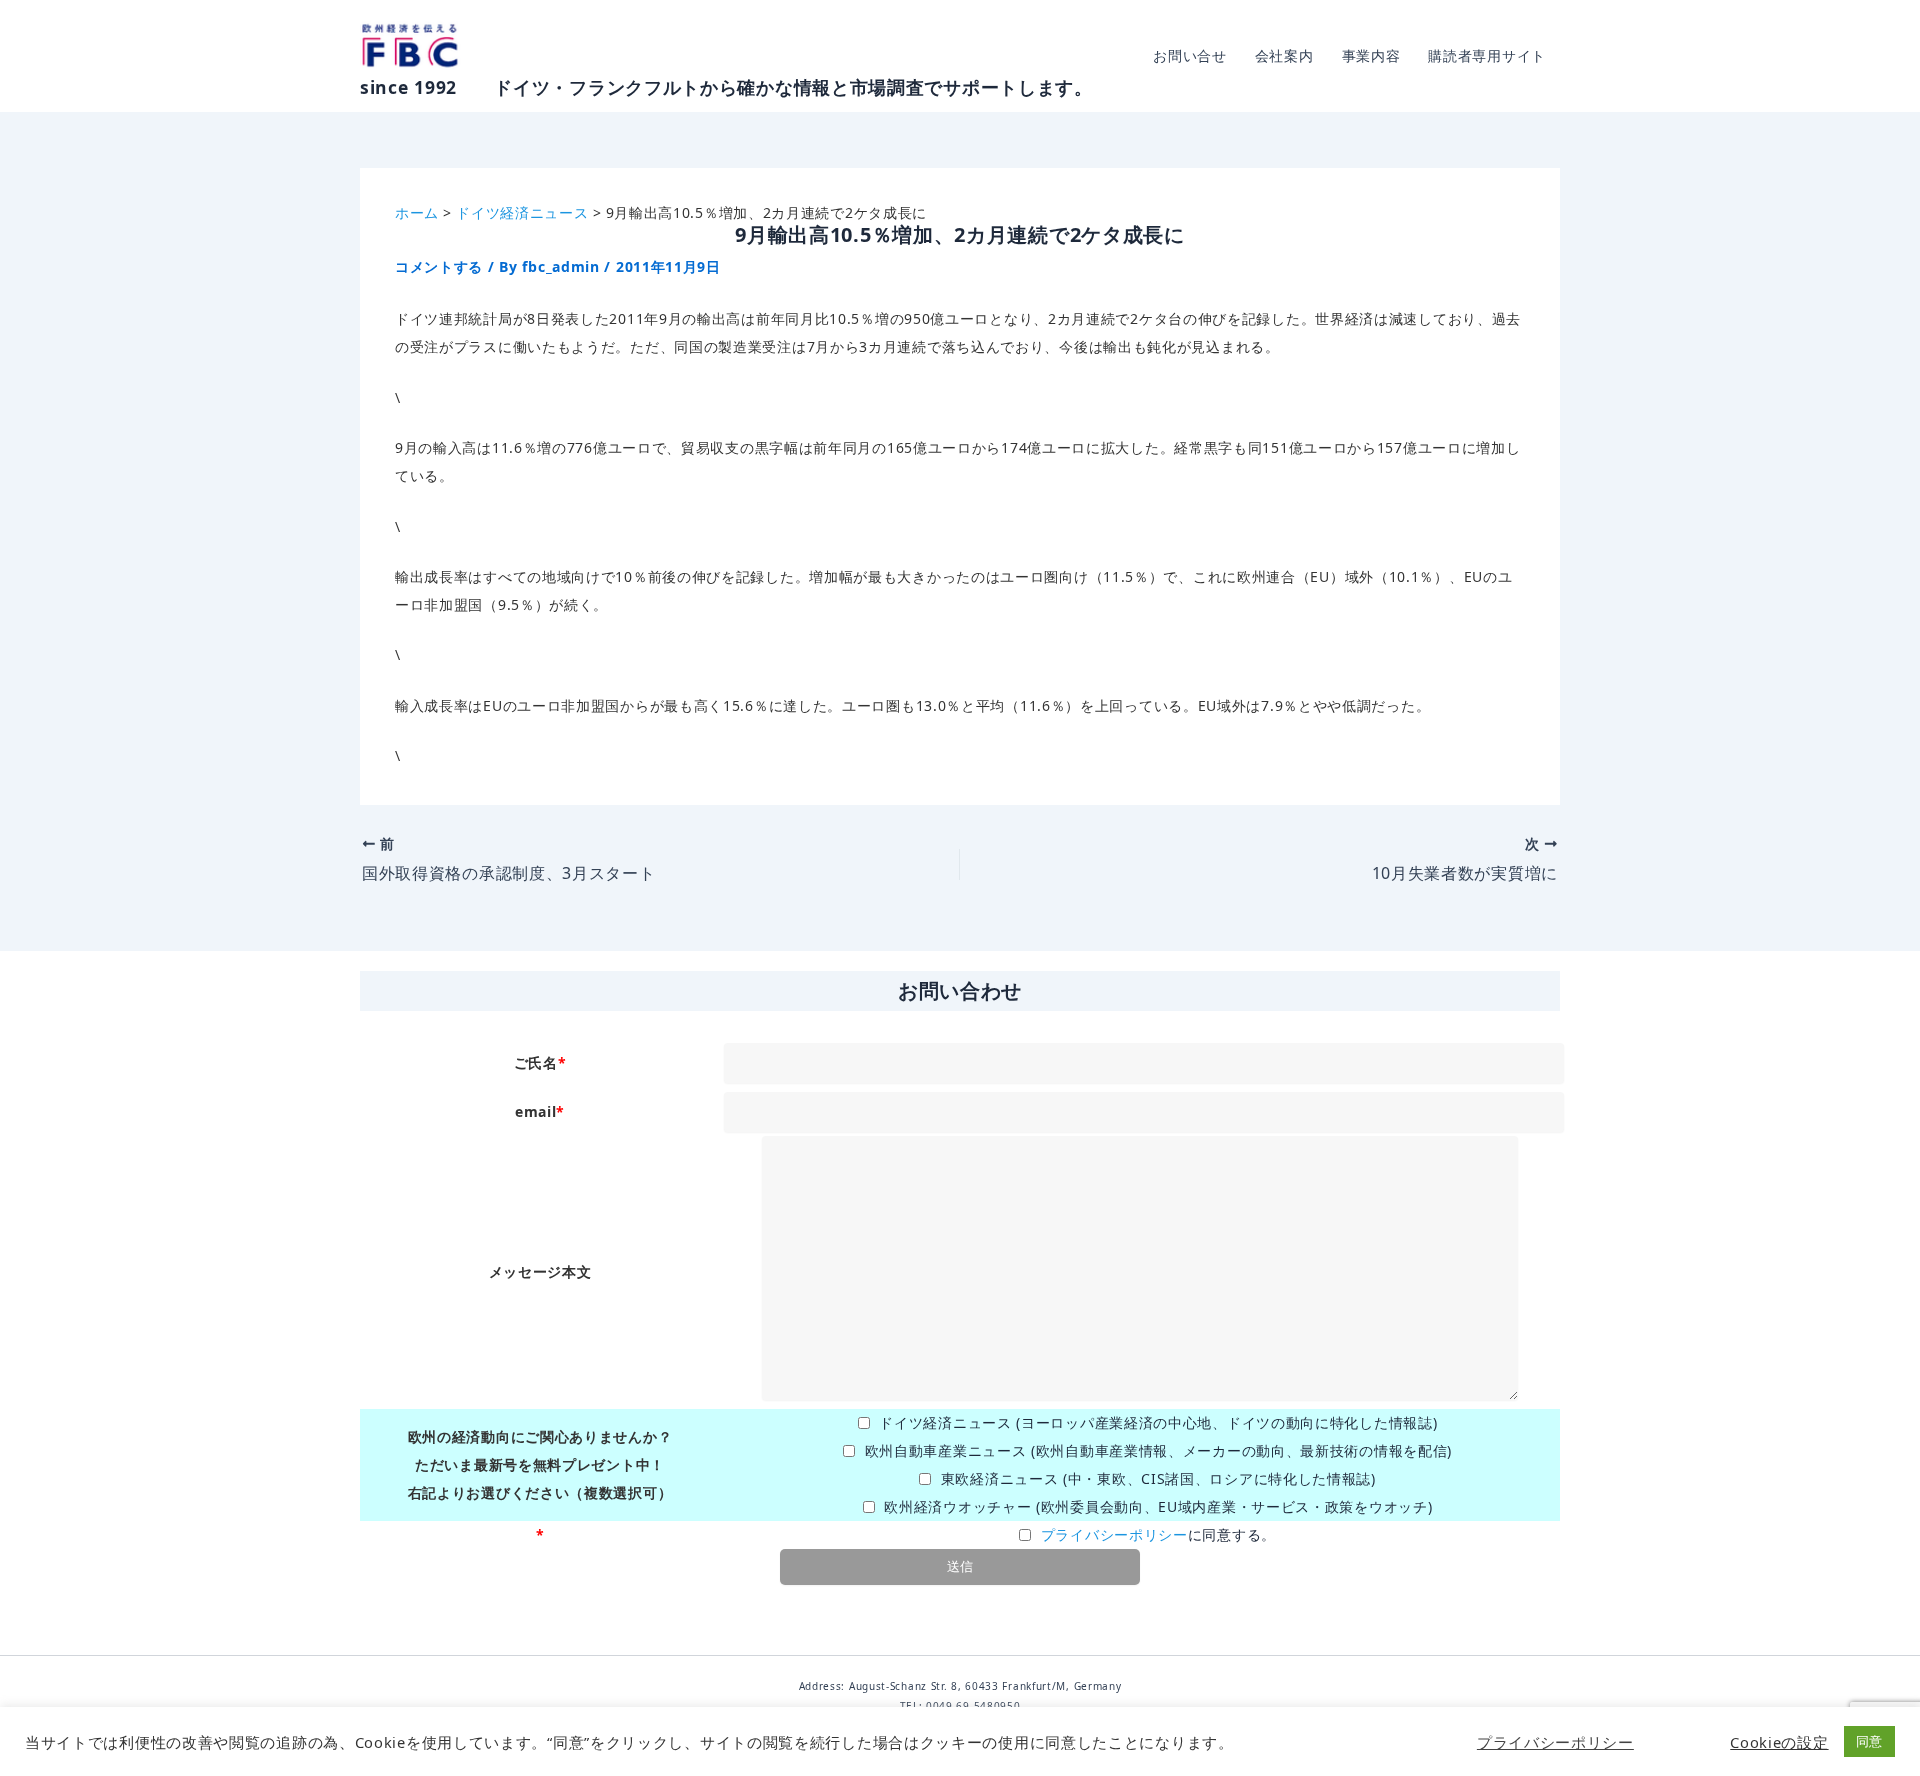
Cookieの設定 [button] (1779, 1742)
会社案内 (1284, 55)
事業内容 (1371, 55)
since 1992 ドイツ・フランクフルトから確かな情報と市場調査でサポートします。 (726, 87)
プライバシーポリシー (1114, 1534)
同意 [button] (1869, 1741)
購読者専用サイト (1487, 55)
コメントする (439, 266)
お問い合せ (1190, 55)
